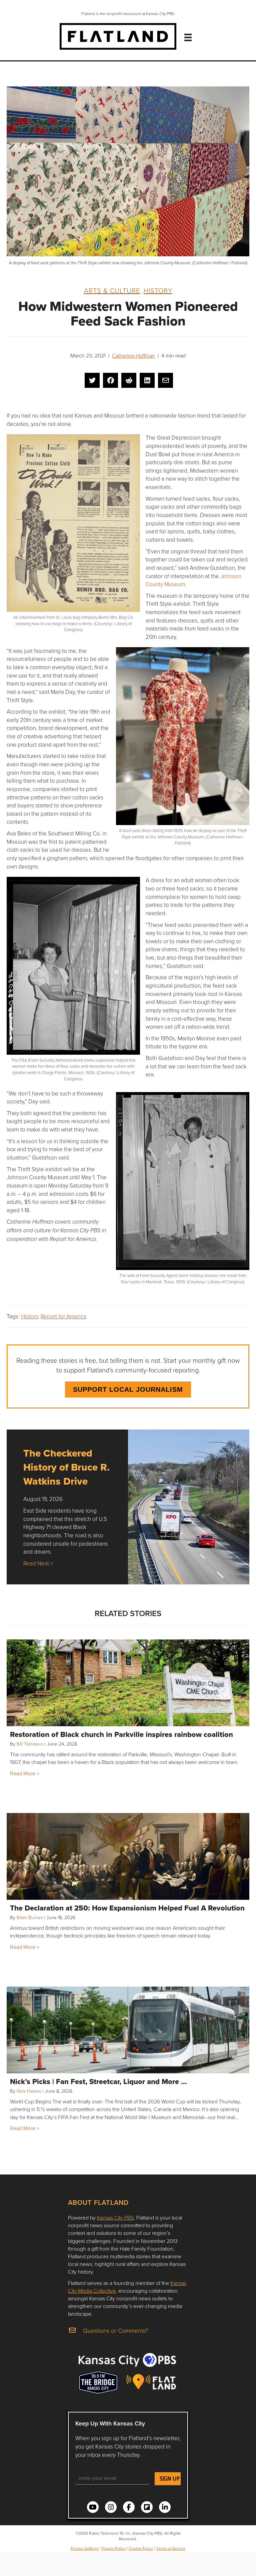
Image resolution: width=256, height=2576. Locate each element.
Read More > (25, 1773)
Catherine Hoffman (133, 355)
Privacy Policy (113, 2548)
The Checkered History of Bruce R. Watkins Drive (66, 1467)
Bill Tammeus (30, 1744)
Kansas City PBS (115, 2218)
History (158, 290)
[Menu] (188, 37)
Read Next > (38, 1563)
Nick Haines (29, 2091)
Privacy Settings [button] (84, 2548)
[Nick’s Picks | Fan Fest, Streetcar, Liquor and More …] (128, 2030)
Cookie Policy (141, 2548)
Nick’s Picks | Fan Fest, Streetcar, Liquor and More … (98, 2081)
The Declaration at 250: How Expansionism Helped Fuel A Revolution (127, 1908)
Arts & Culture (112, 290)
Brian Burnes (30, 1917)
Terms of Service (171, 2548)
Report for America (63, 1316)
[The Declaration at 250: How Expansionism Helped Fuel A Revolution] (128, 1856)
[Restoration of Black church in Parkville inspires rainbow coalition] (128, 1683)
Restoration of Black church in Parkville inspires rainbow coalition (121, 1734)
